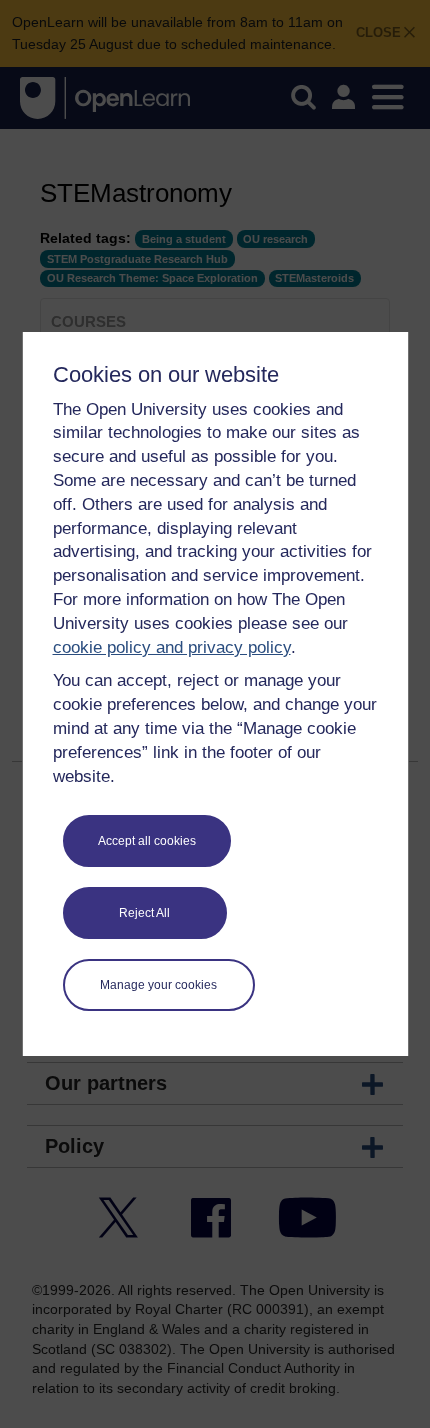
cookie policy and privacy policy (172, 647)
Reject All (144, 913)
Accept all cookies (147, 841)
